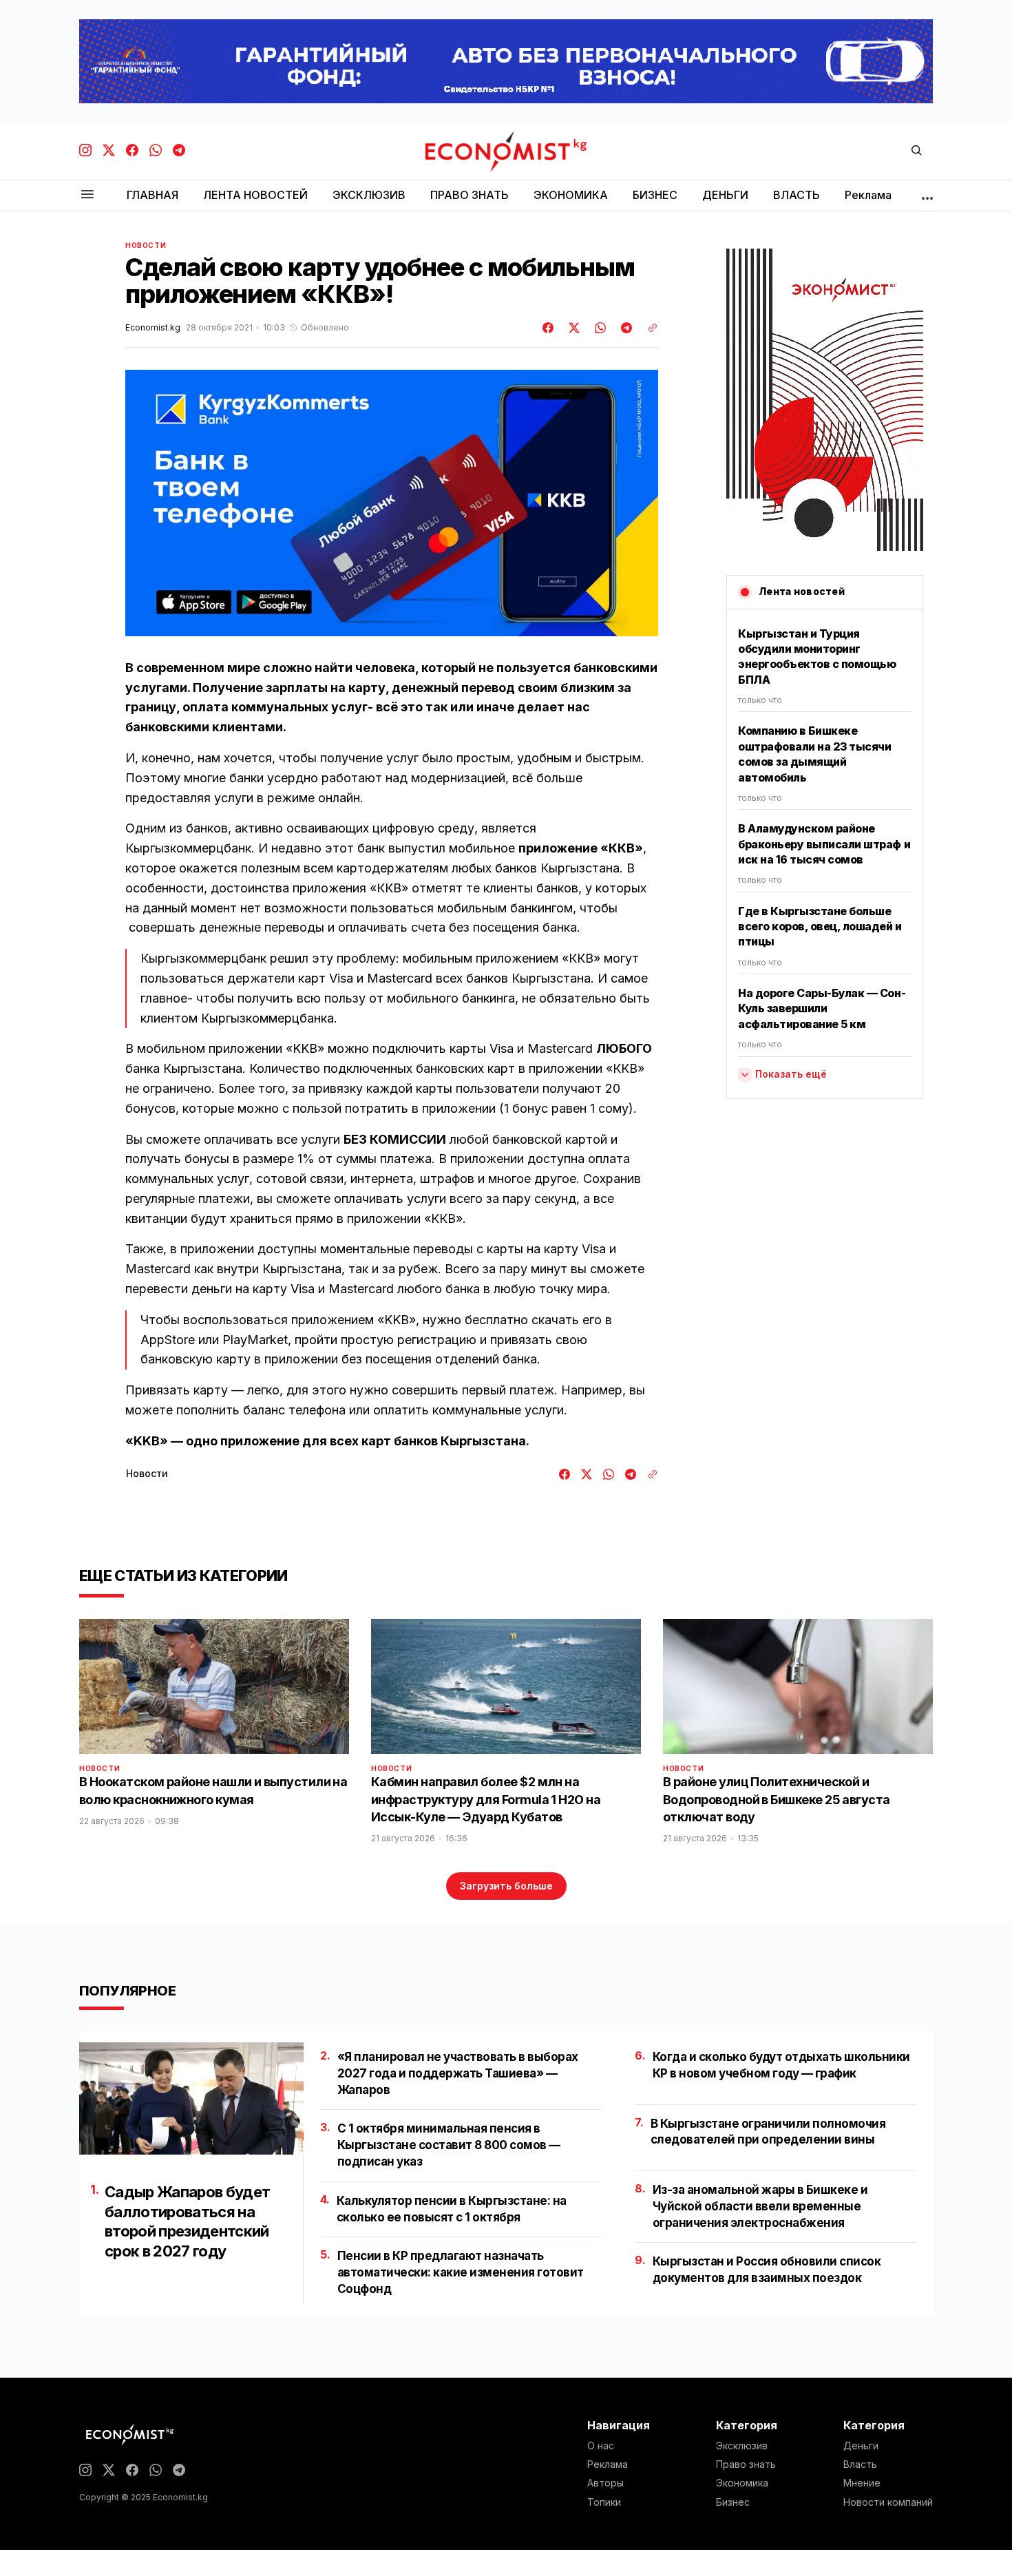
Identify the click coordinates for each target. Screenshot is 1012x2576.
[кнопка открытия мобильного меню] (87, 195)
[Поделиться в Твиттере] (572, 328)
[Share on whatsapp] (598, 328)
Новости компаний (888, 2502)
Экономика (742, 2483)
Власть (860, 2464)
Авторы (605, 2483)
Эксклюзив (742, 2446)
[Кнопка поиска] (916, 151)
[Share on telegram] (624, 328)
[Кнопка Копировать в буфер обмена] (648, 328)
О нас (601, 2446)
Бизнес (733, 2502)
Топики (604, 2502)
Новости (146, 245)
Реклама (608, 2464)
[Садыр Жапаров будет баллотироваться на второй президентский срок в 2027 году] (191, 2098)
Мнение (862, 2483)
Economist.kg (153, 328)
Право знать (746, 2464)
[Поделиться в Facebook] (549, 328)
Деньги (861, 2446)
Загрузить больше (506, 1886)
